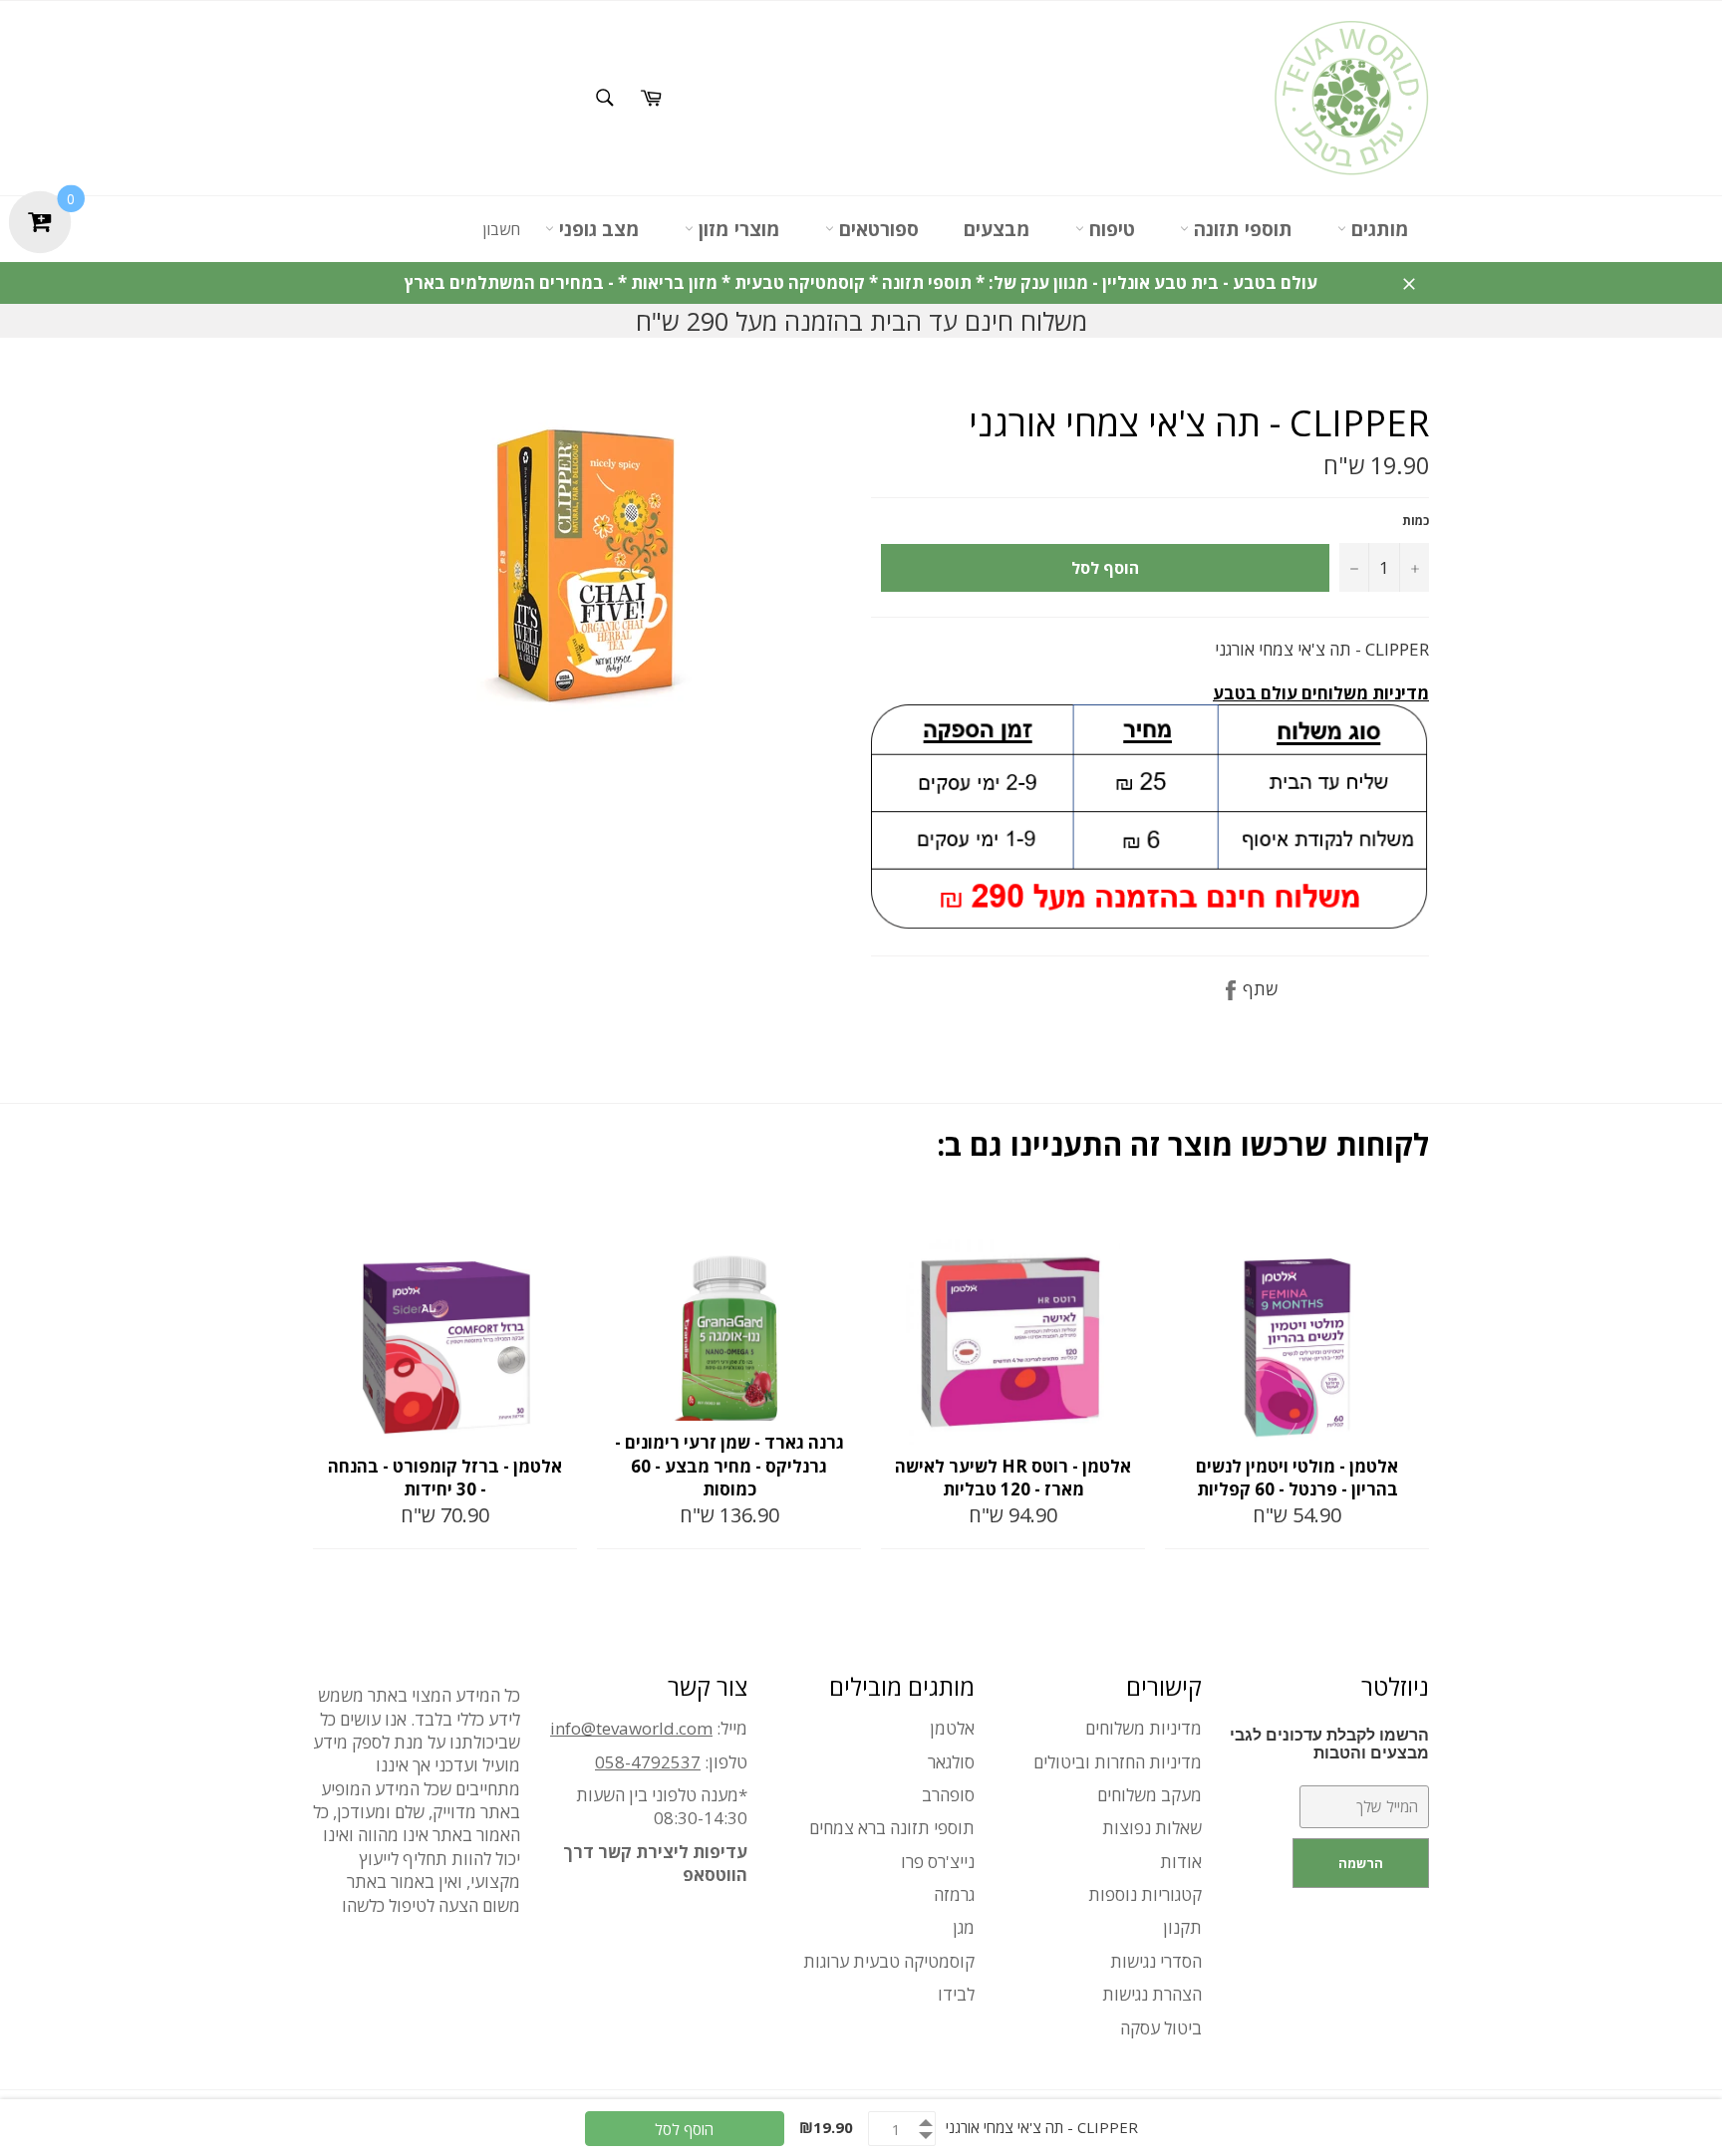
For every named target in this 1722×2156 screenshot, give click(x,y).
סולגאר (951, 1762)
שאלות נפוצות (1152, 1828)
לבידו (956, 1994)
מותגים (1378, 229)
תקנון (1182, 1927)
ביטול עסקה (1161, 2028)
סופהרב (948, 1795)
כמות (1416, 521)
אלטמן (952, 1728)
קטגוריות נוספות (1145, 1894)
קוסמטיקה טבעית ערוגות (889, 1961)
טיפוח (1110, 229)
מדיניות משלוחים (1144, 1728)
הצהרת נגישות (1152, 1994)
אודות (1181, 1862)
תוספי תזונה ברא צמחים (892, 1828)
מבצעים (997, 229)
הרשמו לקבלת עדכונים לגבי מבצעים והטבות (1329, 1744)
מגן (964, 1927)
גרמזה (954, 1894)
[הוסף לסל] (560, 1221)
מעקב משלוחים (1149, 1795)
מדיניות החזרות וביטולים (1118, 1762)
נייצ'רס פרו (938, 1862)
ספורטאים (876, 229)
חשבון (501, 229)
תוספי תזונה (1241, 229)
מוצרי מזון (737, 229)
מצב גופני (597, 229)
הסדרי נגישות (1156, 1961)
